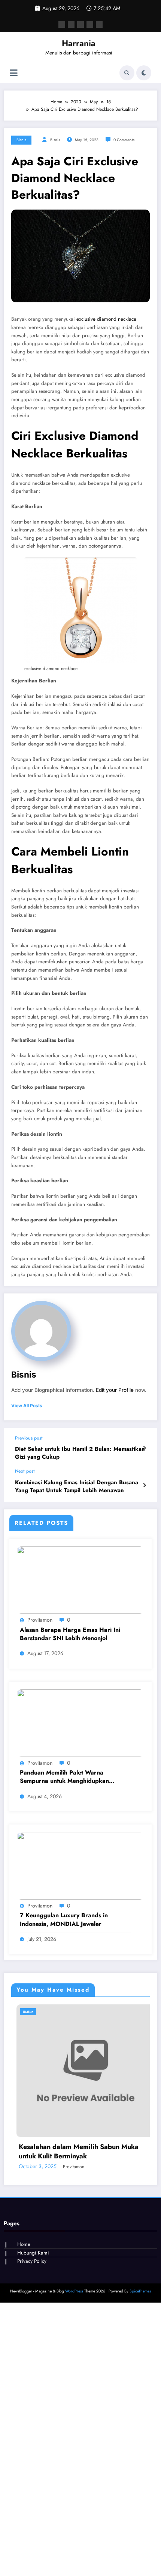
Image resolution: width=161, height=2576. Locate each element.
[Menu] (14, 73)
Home (24, 2325)
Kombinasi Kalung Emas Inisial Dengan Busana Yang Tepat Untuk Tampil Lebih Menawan (77, 1486)
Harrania (79, 43)
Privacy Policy (32, 2342)
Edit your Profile (115, 1390)
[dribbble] (80, 24)
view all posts (27, 1406)
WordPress (74, 2372)
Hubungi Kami (33, 2334)
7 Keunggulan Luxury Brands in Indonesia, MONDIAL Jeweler (64, 1920)
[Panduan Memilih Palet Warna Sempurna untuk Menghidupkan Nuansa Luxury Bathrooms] (80, 1723)
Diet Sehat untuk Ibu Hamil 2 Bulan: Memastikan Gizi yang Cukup (80, 1453)
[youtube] (99, 24)
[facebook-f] (62, 24)
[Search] (127, 73)
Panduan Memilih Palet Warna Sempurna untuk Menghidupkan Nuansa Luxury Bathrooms (64, 1777)
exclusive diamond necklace (106, 319)
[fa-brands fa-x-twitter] (71, 24)
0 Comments (124, 140)
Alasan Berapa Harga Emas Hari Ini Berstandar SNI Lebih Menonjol (70, 1634)
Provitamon (40, 1620)
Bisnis (21, 140)
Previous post (29, 1438)
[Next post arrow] (144, 1485)
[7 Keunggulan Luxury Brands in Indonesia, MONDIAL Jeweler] (80, 1865)
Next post (25, 1471)
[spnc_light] (144, 73)
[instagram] (90, 24)
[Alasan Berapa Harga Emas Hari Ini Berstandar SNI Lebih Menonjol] (80, 1580)
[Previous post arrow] (144, 1448)
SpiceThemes (140, 2372)
